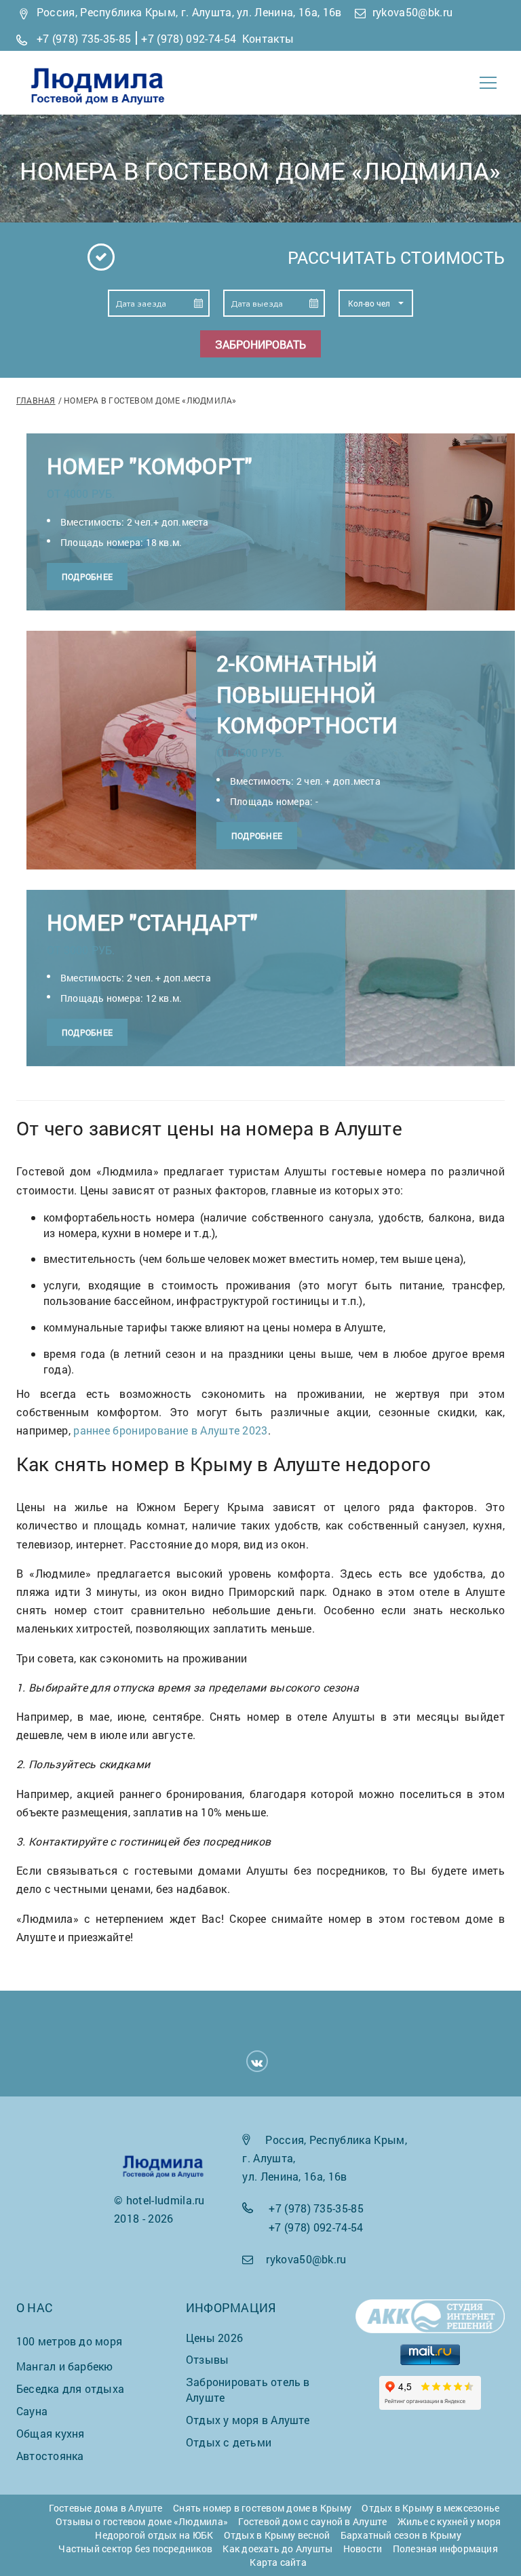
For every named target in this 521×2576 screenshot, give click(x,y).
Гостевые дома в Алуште (106, 2508)
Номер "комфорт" (149, 466)
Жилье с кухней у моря (449, 2521)
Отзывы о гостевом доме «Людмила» (142, 2521)
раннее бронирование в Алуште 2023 (171, 1430)
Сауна (32, 2411)
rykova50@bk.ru (412, 12)
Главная (36, 400)
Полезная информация (445, 2549)
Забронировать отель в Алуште (248, 2389)
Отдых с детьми (229, 2442)
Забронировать (260, 344)
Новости (363, 2549)
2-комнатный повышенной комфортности (307, 694)
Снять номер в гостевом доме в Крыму (262, 2508)
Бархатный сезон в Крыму (401, 2535)
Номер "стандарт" (152, 922)
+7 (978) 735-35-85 (84, 38)
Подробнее (87, 577)
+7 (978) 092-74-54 (189, 38)
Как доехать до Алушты (277, 2549)
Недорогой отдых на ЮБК (154, 2535)
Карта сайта (278, 2562)
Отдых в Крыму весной (277, 2535)
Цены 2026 (214, 2338)
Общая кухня (50, 2433)
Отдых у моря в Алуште (248, 2420)
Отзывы (207, 2359)
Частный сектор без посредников (135, 2549)
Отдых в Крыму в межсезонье (430, 2508)
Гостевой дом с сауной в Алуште (312, 2521)
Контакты (268, 38)
